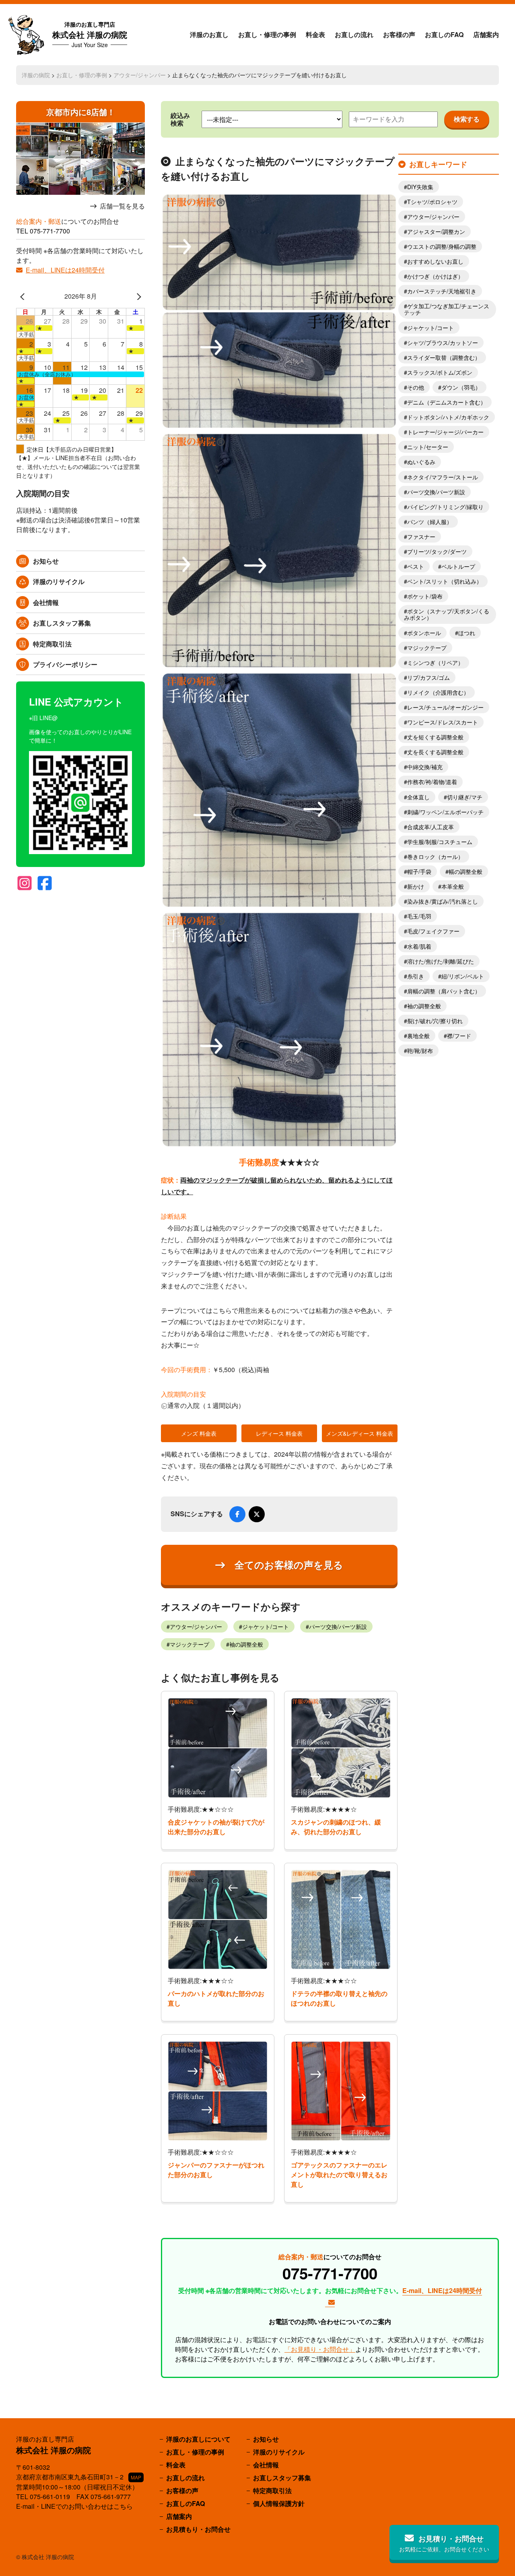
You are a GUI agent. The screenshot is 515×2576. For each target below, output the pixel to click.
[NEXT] (137, 296)
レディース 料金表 (279, 1433)
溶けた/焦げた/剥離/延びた (441, 961)
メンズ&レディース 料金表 (359, 1433)
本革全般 (453, 886)
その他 (416, 387)
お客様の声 (399, 34)
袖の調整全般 (246, 1644)
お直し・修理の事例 (267, 34)
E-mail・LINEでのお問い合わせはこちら (74, 2506)
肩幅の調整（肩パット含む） (444, 991)
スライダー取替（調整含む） (444, 357)
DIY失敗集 (420, 187)
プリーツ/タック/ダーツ (437, 551)
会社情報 (46, 602)
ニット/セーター (428, 447)
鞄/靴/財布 (420, 1051)
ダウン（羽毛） (461, 387)
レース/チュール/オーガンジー (445, 707)
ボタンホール (424, 633)
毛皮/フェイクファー (433, 931)
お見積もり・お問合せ (198, 2529)
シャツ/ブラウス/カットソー (443, 343)
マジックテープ (190, 1644)
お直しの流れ (354, 34)
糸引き (416, 976)
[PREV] (24, 296)
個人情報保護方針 (279, 2503)
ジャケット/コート (266, 1627)
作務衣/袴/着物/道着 (432, 782)
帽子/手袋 (419, 871)
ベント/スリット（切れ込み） (445, 581)
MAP (136, 2477)
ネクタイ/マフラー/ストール (443, 477)
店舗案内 (486, 34)
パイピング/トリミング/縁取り (445, 507)
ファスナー (421, 537)
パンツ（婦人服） (430, 522)
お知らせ (46, 561)
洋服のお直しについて (198, 2439)
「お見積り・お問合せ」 (320, 2349)
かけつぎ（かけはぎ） (435, 276)
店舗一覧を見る (122, 206)
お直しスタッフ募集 (62, 623)
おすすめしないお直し (435, 261)
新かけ (416, 886)
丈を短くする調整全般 (435, 737)
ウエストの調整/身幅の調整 (442, 246)
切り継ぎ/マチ (465, 797)
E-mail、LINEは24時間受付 (65, 270)
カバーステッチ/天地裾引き (442, 291)
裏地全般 (418, 1036)
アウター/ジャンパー (140, 75)
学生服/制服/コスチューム (440, 842)
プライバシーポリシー (65, 664)
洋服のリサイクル (59, 581)
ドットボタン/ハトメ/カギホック (448, 417)
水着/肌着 (419, 946)
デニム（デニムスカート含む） (447, 402)
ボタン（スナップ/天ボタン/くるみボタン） (447, 614)
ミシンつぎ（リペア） (435, 663)
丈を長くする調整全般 (435, 752)
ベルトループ (458, 566)
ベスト (416, 566)
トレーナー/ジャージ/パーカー (445, 432)
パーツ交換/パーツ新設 (338, 1627)
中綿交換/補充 (425, 767)
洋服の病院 (36, 75)
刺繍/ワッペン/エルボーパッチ (445, 812)
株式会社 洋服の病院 (90, 34)
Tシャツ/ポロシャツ (432, 202)
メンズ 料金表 (199, 1433)
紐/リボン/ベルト (463, 976)
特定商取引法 (52, 644)
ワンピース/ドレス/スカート (443, 722)
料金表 (315, 34)
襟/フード (459, 1036)
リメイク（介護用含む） (438, 692)
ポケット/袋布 (425, 596)
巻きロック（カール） (435, 857)
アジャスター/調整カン (436, 231)
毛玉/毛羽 (419, 916)
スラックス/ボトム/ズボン (440, 372)
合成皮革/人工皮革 (431, 827)
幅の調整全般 (466, 871)
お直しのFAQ (444, 34)
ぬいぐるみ (421, 462)
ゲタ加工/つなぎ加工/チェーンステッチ (447, 309)
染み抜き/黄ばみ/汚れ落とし (443, 901)
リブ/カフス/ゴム (428, 677)
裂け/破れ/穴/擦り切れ (435, 1021)
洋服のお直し (209, 34)
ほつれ (467, 633)
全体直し (418, 797)
